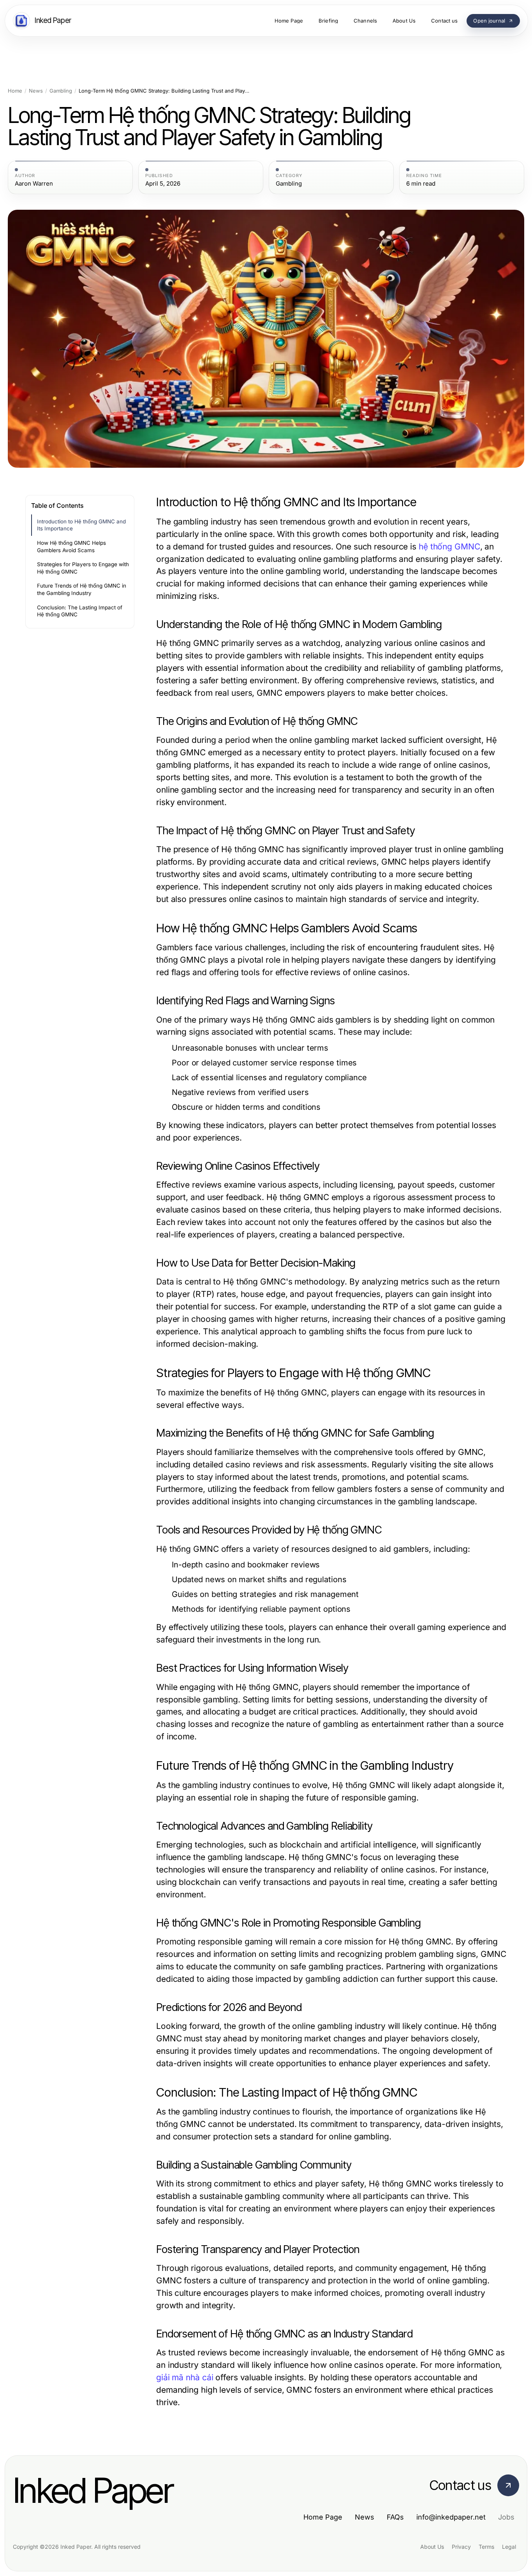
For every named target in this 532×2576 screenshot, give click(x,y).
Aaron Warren (34, 184)
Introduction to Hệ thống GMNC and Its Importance (81, 525)
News (36, 91)
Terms (486, 2547)
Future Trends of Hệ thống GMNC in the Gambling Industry (82, 589)
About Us (432, 2547)
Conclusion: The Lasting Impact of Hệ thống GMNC (80, 611)
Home (15, 91)
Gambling (61, 91)
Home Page (323, 2517)
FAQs (395, 2517)
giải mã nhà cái (185, 2377)
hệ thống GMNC (449, 547)
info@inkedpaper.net (451, 2517)
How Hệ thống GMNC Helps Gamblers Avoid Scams (71, 547)
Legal (509, 2547)
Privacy (461, 2547)
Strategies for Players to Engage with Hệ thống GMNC (83, 568)
